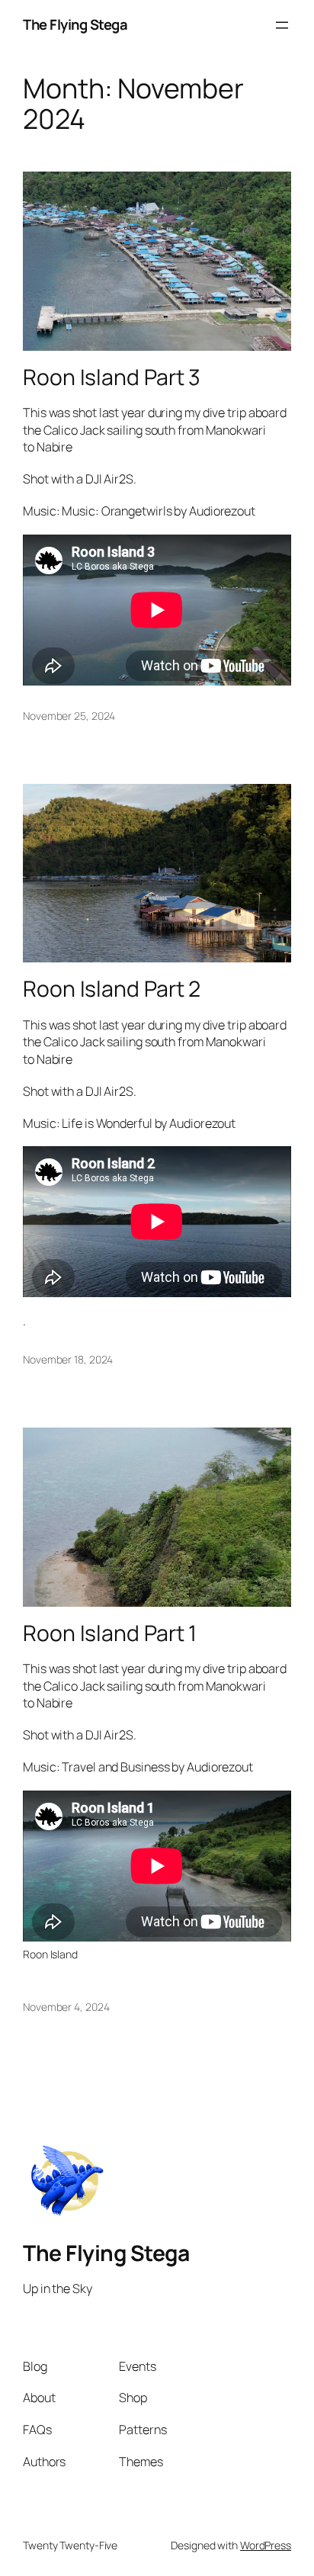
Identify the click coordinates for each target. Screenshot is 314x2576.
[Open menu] (282, 25)
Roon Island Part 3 (112, 377)
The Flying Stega (75, 24)
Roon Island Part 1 (110, 1633)
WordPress (266, 2545)
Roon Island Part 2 (112, 989)
